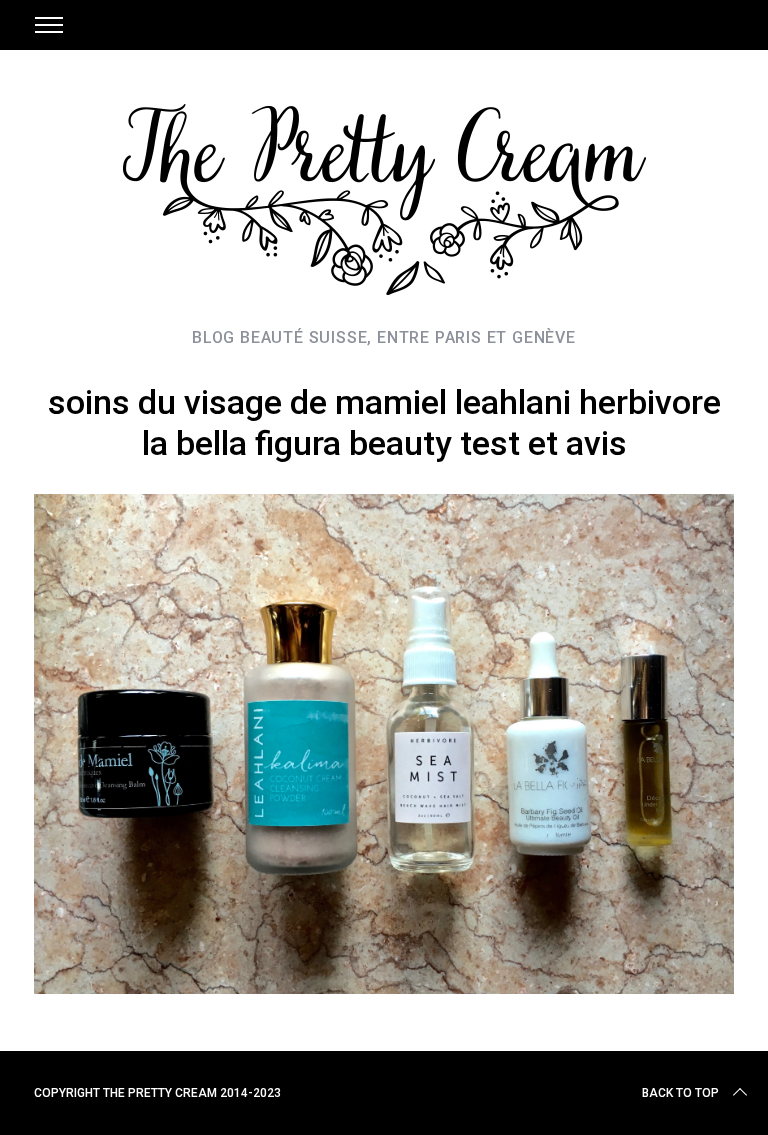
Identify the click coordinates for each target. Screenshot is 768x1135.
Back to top (680, 1093)
